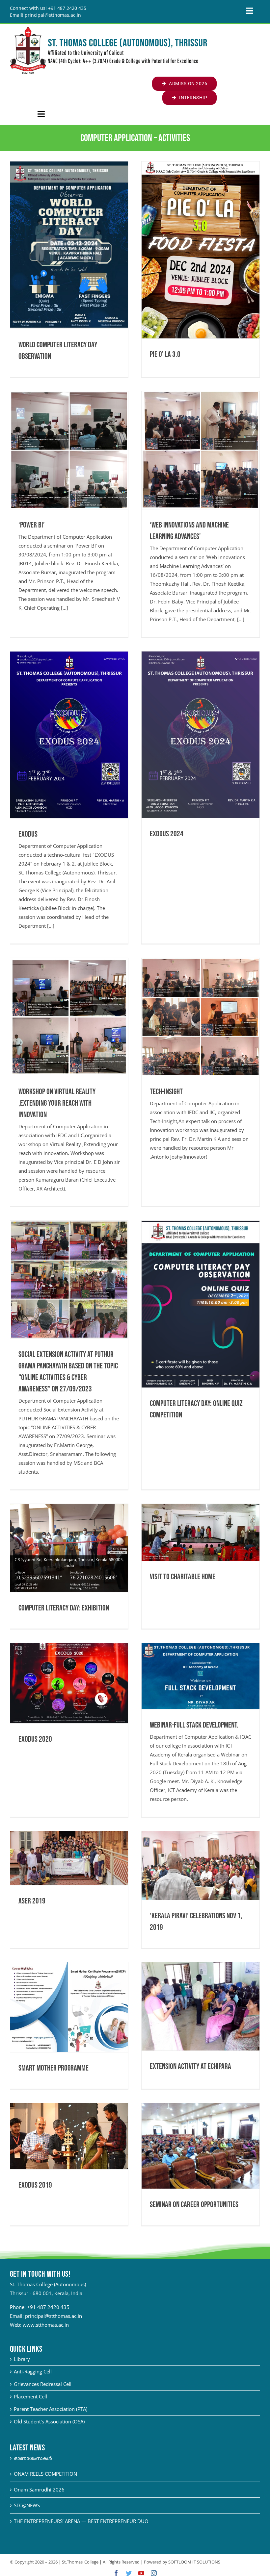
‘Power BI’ (32, 525)
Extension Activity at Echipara (190, 2066)
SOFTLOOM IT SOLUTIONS (194, 2562)
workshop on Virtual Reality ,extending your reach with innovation (57, 1103)
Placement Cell (30, 2396)
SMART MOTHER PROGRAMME (54, 2068)
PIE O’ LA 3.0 (165, 354)
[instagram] (154, 2573)
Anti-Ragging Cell (33, 2371)
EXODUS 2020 (35, 1739)
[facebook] (116, 2573)
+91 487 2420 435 (48, 2307)
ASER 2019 (32, 1901)
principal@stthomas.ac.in (54, 2316)
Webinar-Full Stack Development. (194, 1725)
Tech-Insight (166, 1092)
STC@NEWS (27, 2505)
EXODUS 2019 (35, 2185)
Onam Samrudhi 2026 (39, 2490)
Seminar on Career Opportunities (194, 2205)
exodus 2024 (167, 834)
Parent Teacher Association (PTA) (51, 2409)
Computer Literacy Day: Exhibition (64, 1608)
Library (22, 2359)
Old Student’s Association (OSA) (49, 2421)
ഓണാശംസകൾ (33, 2458)
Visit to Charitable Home (183, 1577)
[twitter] (129, 2573)
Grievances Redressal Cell (43, 2384)
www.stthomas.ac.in (46, 2325)
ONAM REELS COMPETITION (45, 2474)
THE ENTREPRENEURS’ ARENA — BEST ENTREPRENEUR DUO (81, 2521)
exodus (28, 834)
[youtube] (141, 2573)
